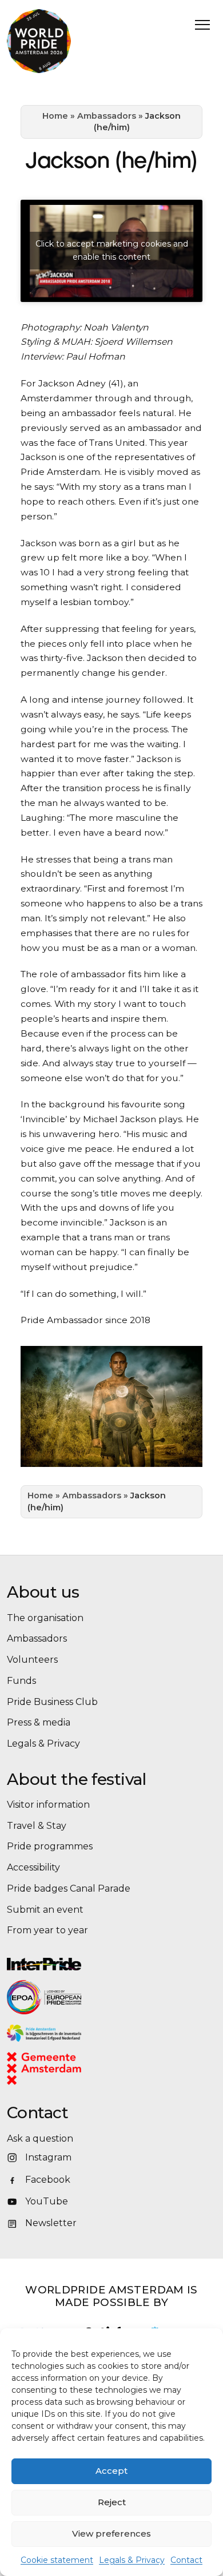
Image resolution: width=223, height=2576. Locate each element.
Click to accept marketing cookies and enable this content (112, 250)
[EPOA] (75, 1997)
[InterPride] (111, 1964)
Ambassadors (107, 116)
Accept (111, 2471)
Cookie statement (57, 2560)
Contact (186, 2560)
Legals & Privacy (132, 2560)
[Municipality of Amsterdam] (59, 2069)
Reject (112, 2502)
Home (55, 116)
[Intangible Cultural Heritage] (111, 2033)
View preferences (111, 2533)
